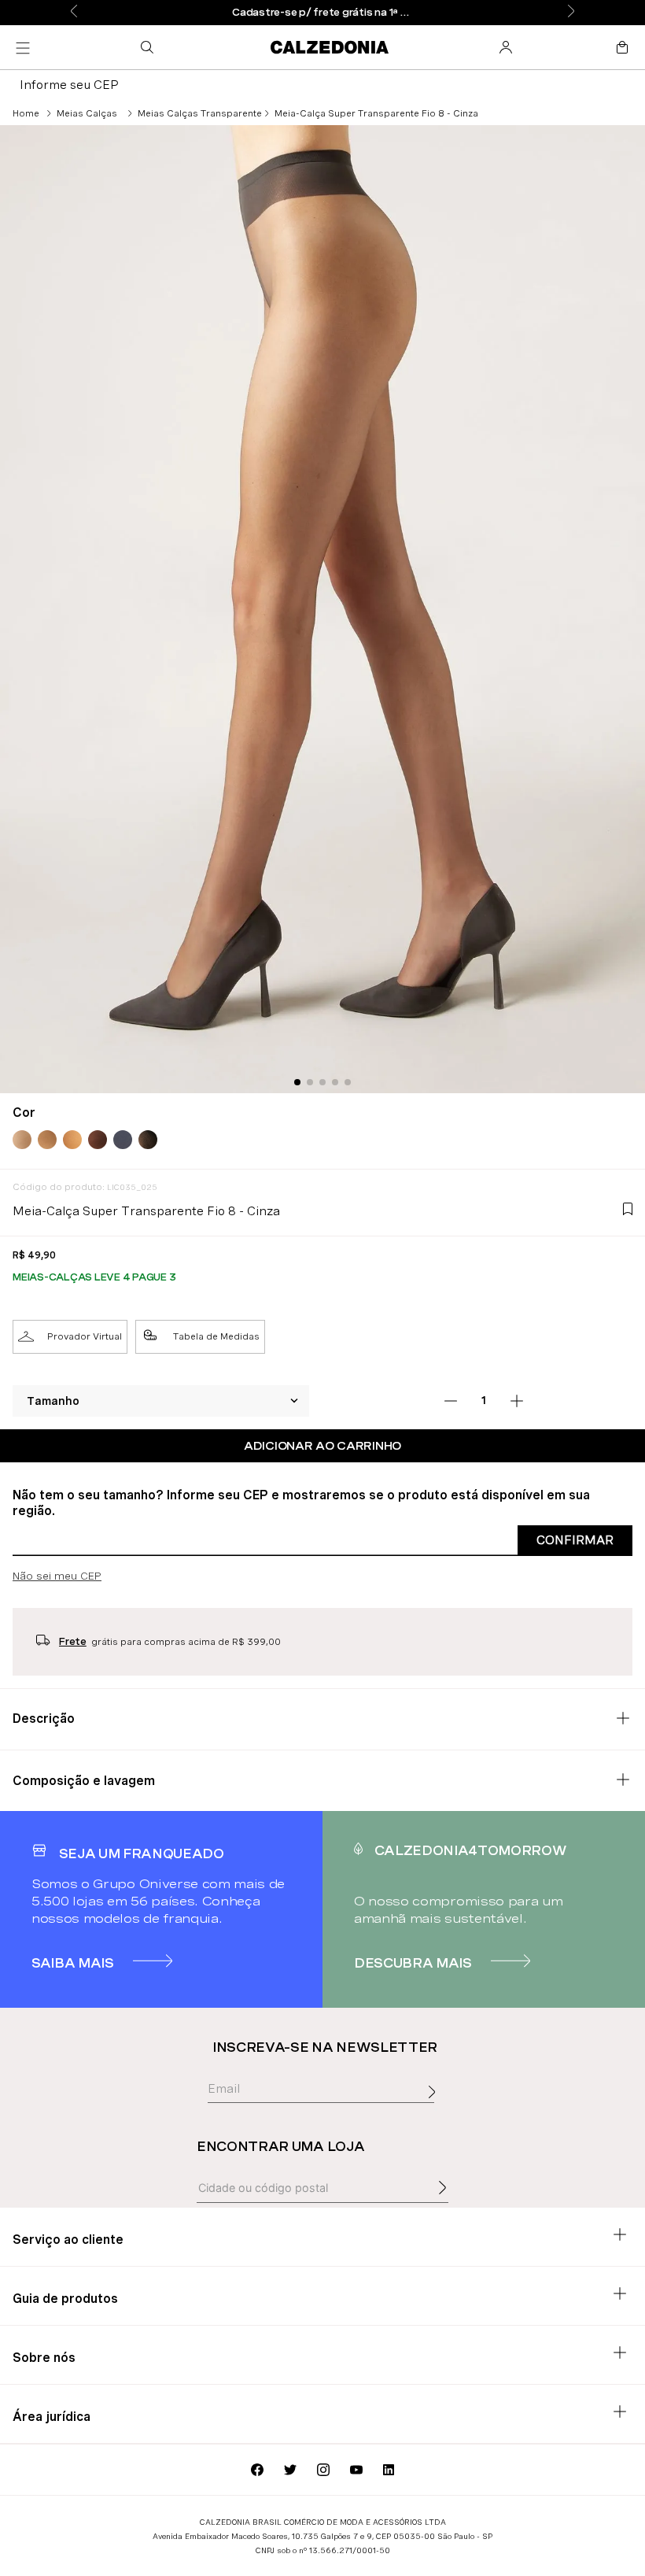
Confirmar (575, 1540)
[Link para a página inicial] (26, 113)
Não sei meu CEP (57, 1576)
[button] (150, 47)
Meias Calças (87, 113)
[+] (517, 1401)
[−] (451, 1401)
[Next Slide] (571, 12)
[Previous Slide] (74, 12)
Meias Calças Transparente (200, 113)
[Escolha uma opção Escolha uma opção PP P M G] (161, 1401)
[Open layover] (436, 2109)
